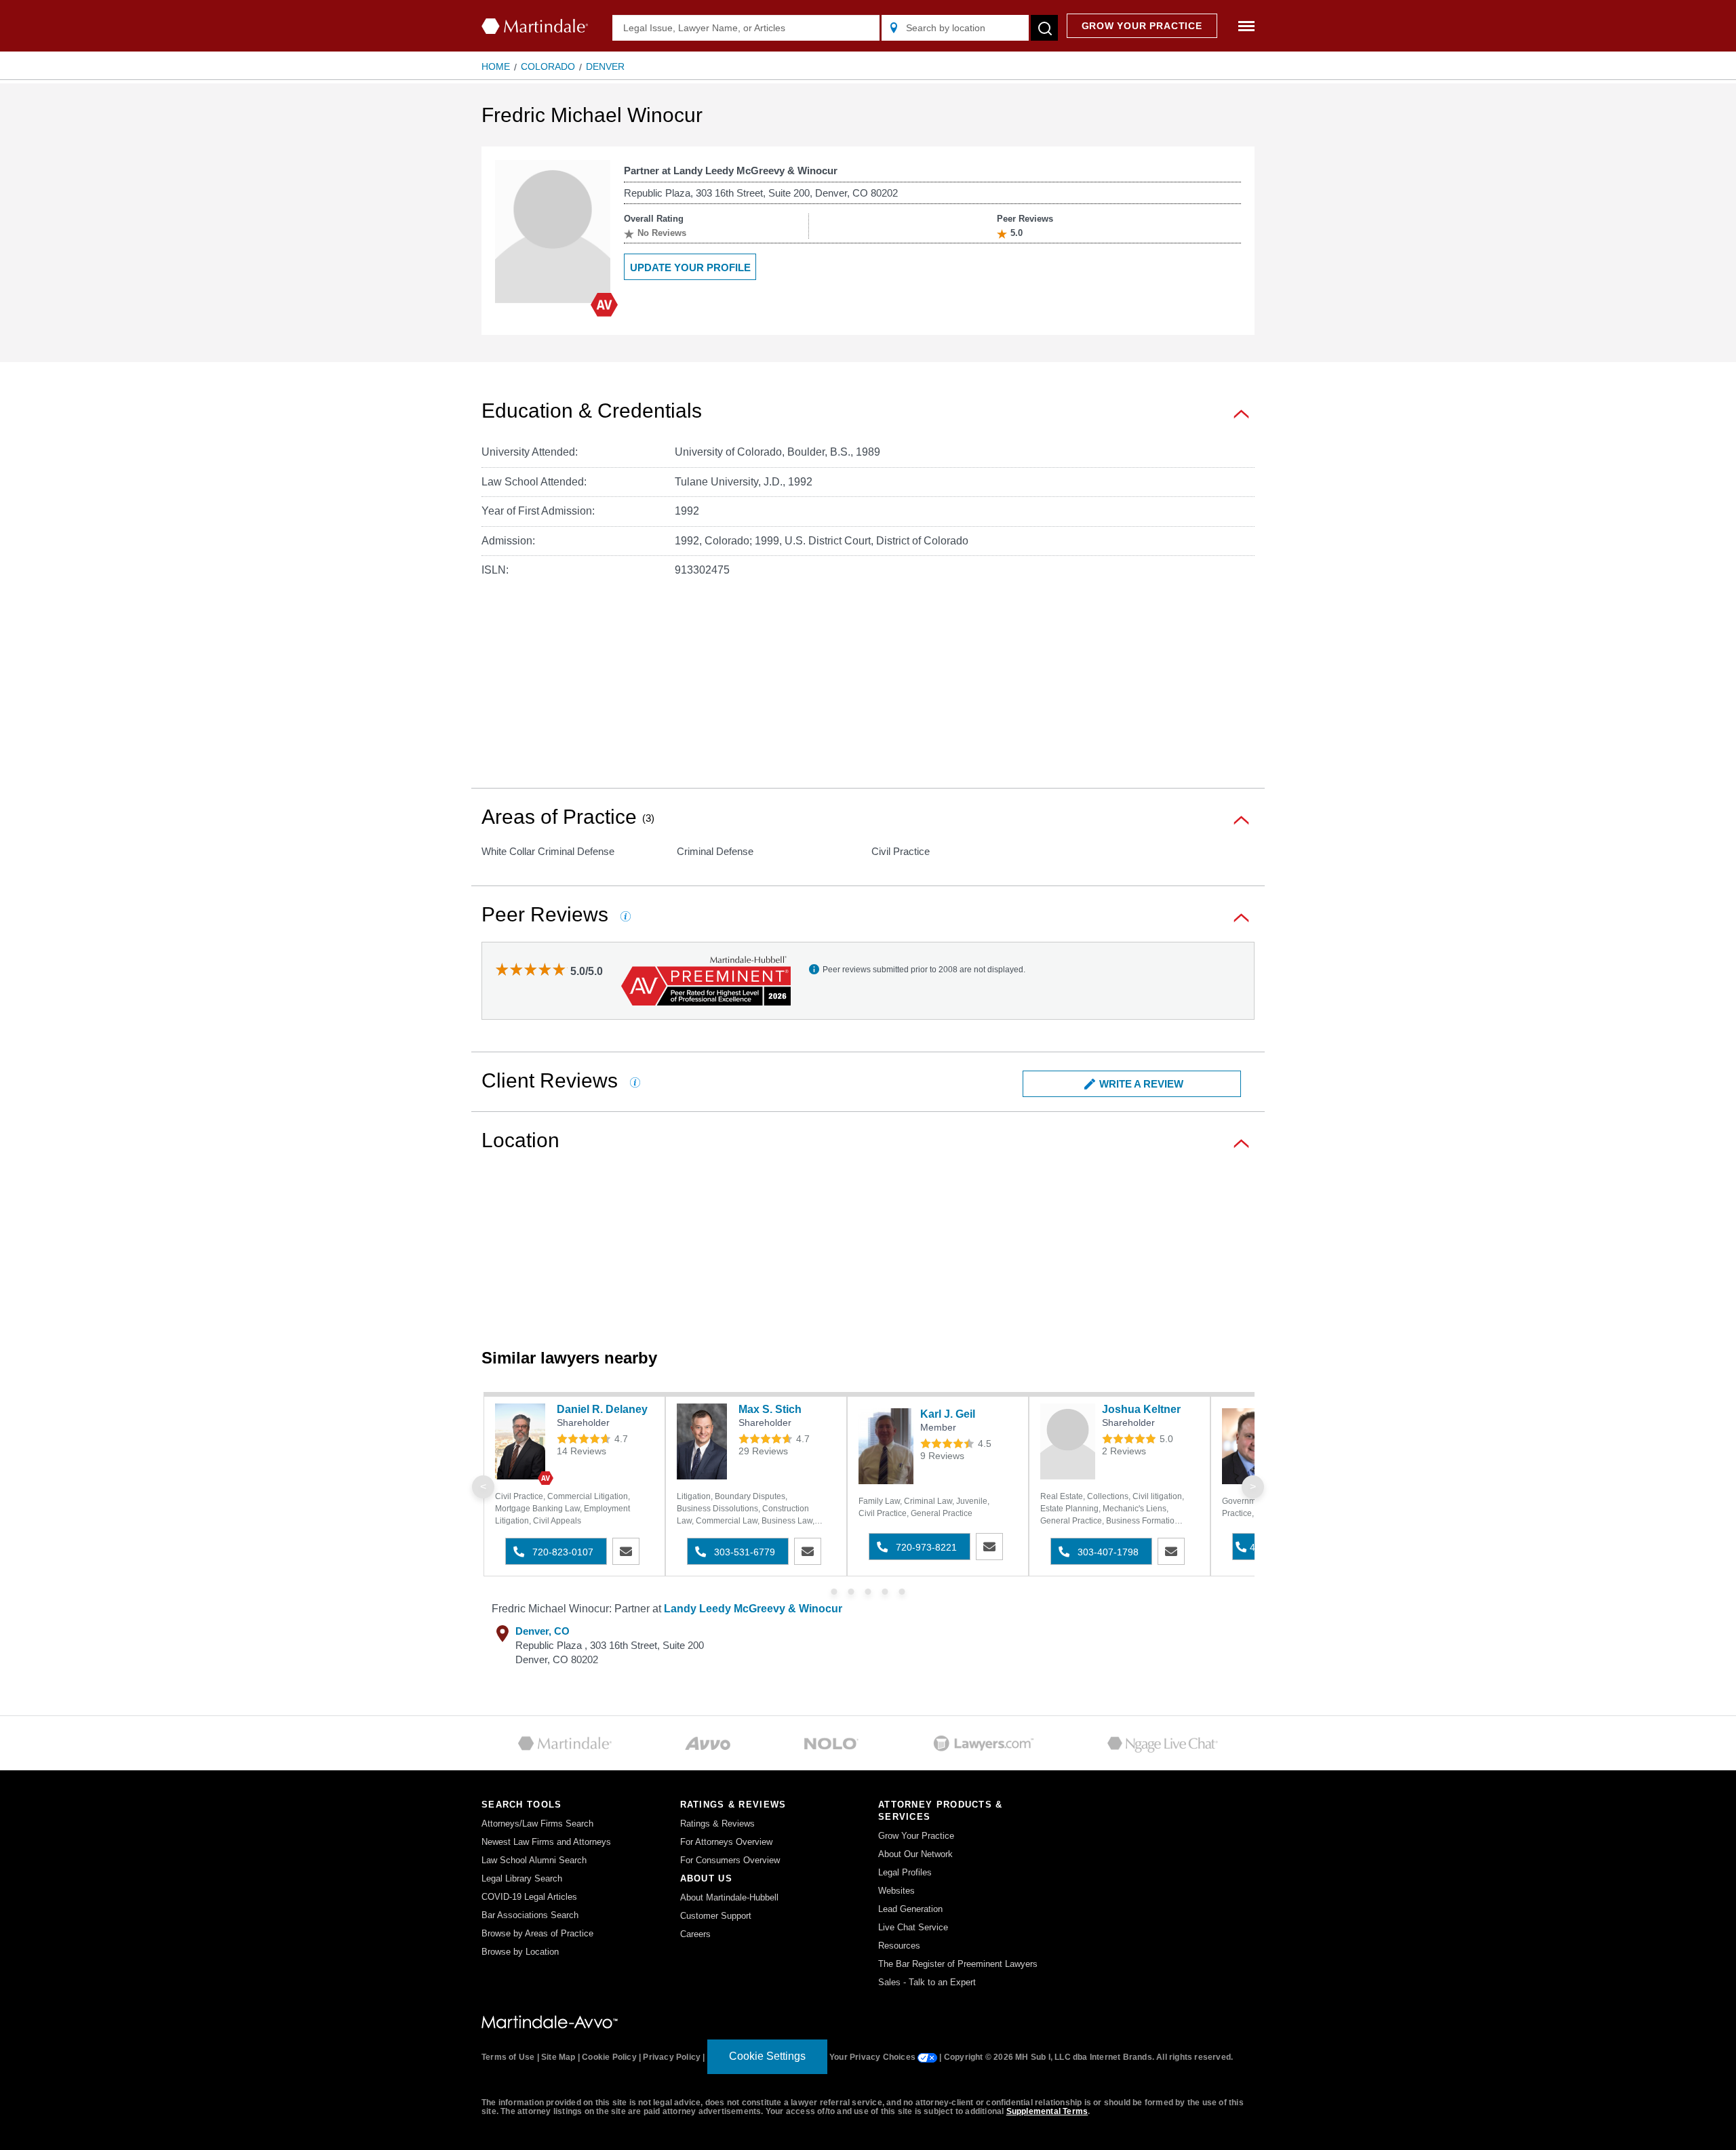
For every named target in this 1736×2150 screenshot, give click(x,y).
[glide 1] (851, 1592)
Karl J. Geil (948, 1414)
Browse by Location (520, 1952)
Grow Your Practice (916, 1836)
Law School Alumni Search (534, 1860)
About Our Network (915, 1854)
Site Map (558, 2057)
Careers (695, 1934)
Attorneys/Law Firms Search (537, 1824)
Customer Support (716, 1916)
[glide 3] (885, 1592)
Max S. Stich (770, 1409)
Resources (899, 1946)
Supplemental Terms (1047, 2111)
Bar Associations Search (530, 1915)
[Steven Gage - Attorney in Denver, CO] (1249, 1446)
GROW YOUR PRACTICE (1142, 26)
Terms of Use (508, 2057)
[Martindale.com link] (550, 2021)
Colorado (548, 66)
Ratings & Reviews (717, 1824)
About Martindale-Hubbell (729, 1897)
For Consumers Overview (730, 1860)
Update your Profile (690, 267)
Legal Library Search (522, 1878)
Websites (896, 1891)
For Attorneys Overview (726, 1842)
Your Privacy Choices (873, 2057)
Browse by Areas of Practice (537, 1933)
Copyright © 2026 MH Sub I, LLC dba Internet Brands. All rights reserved (1087, 2057)
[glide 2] (868, 1592)
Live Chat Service (913, 1927)
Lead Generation (910, 1909)
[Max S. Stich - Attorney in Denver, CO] (704, 1441)
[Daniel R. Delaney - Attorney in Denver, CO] (522, 1441)
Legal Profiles (905, 1872)
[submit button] (1044, 28)
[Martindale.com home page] (535, 26)
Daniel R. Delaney (602, 1409)
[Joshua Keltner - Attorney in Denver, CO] (1068, 1441)
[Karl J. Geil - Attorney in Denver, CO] (886, 1446)
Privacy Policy (672, 2057)
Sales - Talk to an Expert (927, 1982)
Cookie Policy (609, 2057)
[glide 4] (902, 1592)
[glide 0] (834, 1592)
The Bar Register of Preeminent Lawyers (958, 1964)
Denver (605, 66)
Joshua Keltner (1141, 1409)
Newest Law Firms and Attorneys (546, 1842)
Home (496, 66)
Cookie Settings (767, 2056)
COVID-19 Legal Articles (529, 1897)
